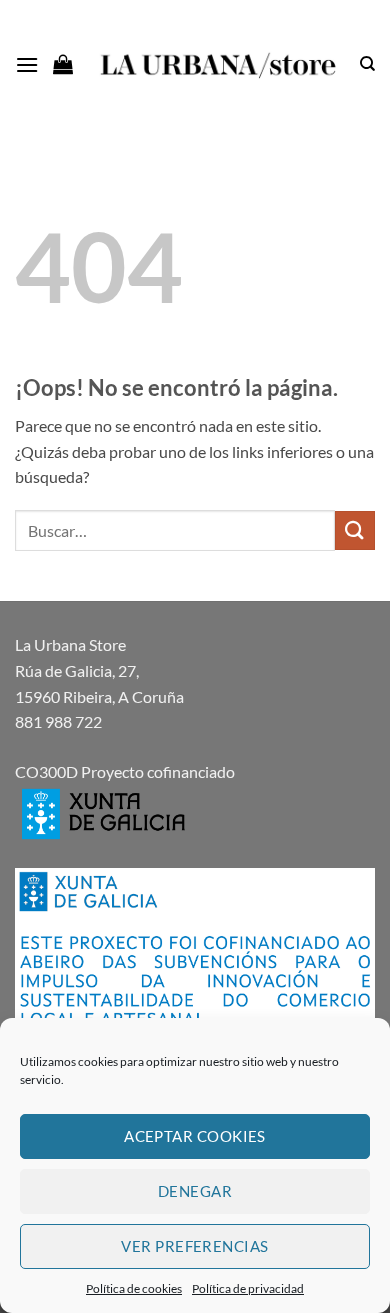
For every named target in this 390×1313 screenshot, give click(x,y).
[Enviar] (355, 530)
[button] (27, 64)
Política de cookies (134, 1288)
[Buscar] (367, 64)
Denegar (195, 1191)
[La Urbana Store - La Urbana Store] (216, 64)
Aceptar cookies (195, 1136)
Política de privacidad (248, 1288)
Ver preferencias (194, 1246)
